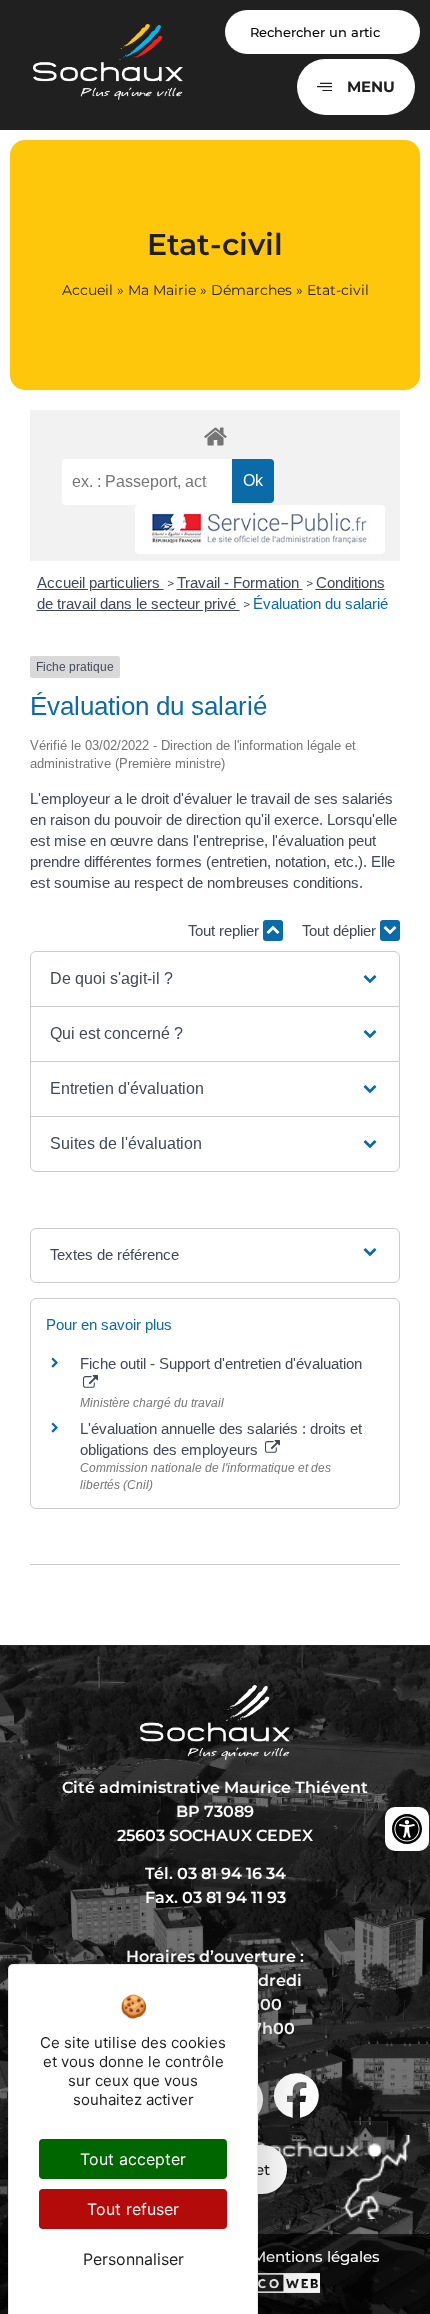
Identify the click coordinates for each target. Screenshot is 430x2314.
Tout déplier (341, 930)
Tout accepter (133, 2159)
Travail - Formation (240, 582)
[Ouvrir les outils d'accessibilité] (407, 1829)
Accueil (87, 290)
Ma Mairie (162, 290)
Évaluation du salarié (320, 603)
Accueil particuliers (100, 582)
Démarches (251, 290)
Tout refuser (133, 2209)
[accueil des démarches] (215, 435)
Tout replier (225, 930)
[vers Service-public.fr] (260, 529)
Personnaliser (133, 2259)
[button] (215, 979)
